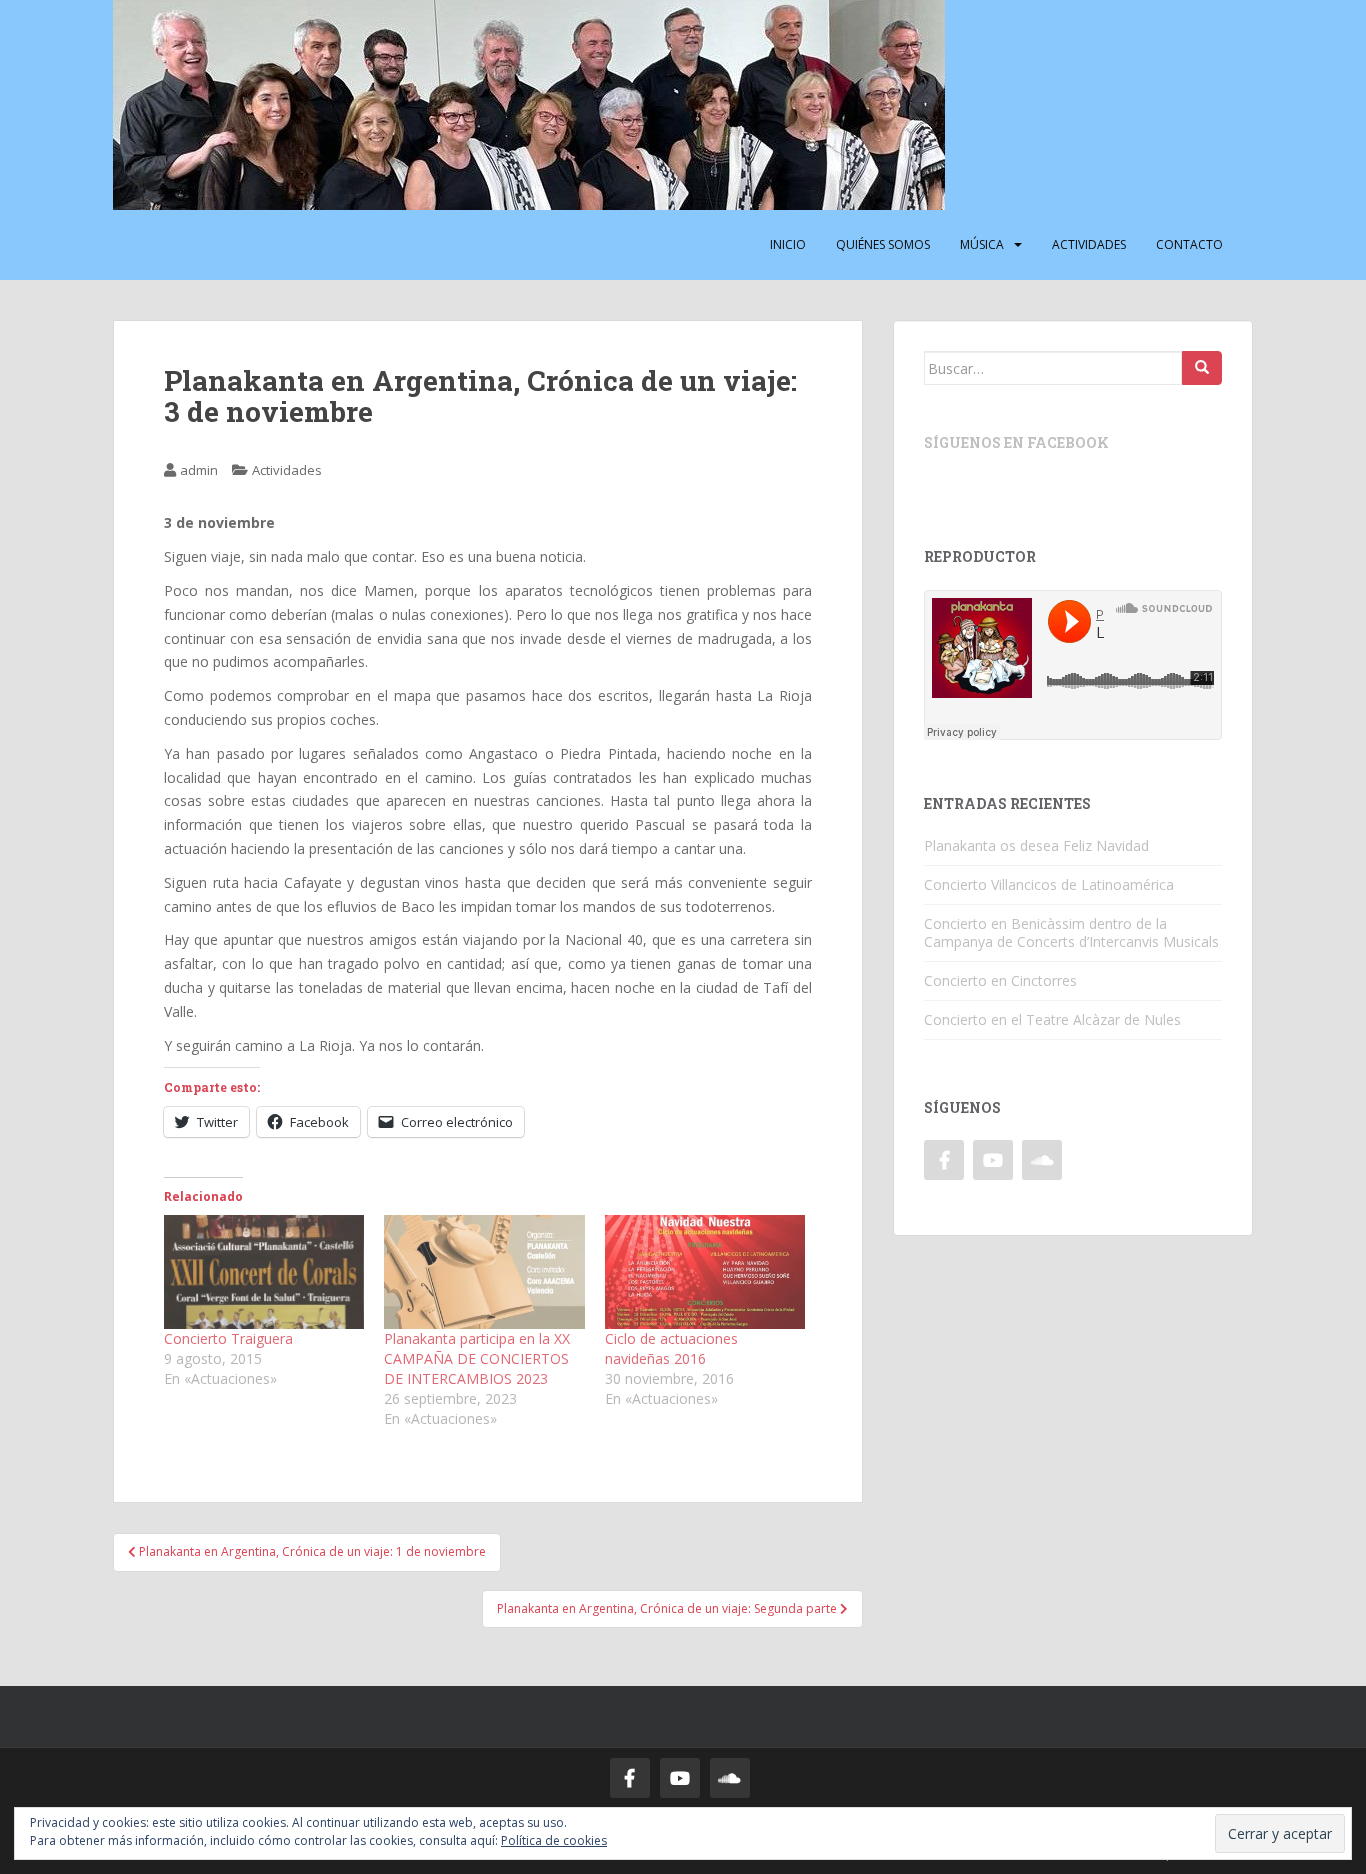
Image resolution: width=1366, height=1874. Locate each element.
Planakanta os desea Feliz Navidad (1036, 845)
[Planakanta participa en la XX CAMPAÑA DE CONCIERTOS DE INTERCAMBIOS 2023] (484, 1272)
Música (982, 244)
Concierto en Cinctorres (1000, 980)
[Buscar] (1202, 368)
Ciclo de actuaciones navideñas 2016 (671, 1348)
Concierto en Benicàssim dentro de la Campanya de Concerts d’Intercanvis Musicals (1071, 932)
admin (199, 470)
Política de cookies (554, 1840)
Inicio (788, 244)
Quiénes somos (883, 244)
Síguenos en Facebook (1016, 442)
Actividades (1089, 244)
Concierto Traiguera (228, 1338)
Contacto (1189, 244)
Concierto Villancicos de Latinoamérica (1049, 884)
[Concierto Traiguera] (264, 1272)
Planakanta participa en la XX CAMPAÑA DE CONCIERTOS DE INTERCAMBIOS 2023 (477, 1358)
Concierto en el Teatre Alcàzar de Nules (1052, 1019)
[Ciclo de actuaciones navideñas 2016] (705, 1272)
